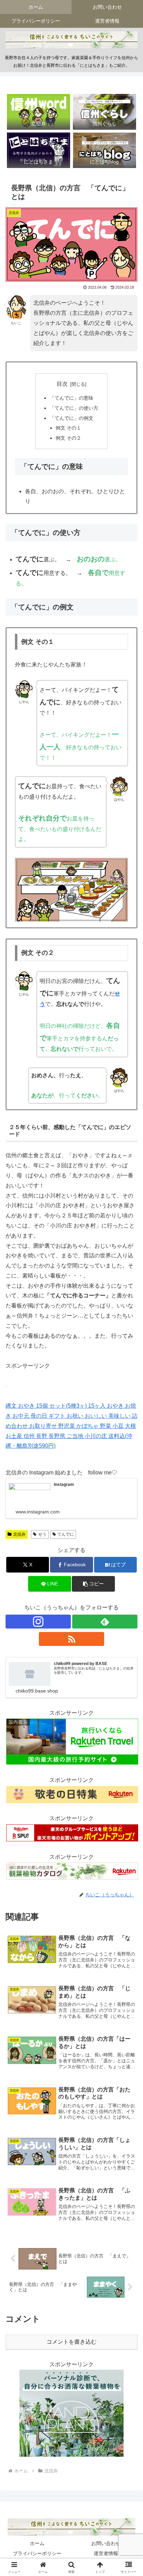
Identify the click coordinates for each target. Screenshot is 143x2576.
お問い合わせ (106, 2543)
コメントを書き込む (71, 2342)
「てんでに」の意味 (71, 398)
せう (42, 1534)
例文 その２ (68, 438)
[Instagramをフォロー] (38, 1622)
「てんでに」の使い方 (74, 408)
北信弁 (19, 1534)
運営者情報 (106, 2553)
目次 (62, 384)
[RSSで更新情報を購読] (71, 1639)
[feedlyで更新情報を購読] (105, 1622)
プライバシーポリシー (37, 2553)
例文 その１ (68, 428)
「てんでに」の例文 (71, 418)
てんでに (66, 1534)
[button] (93, 1584)
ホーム (37, 2543)
